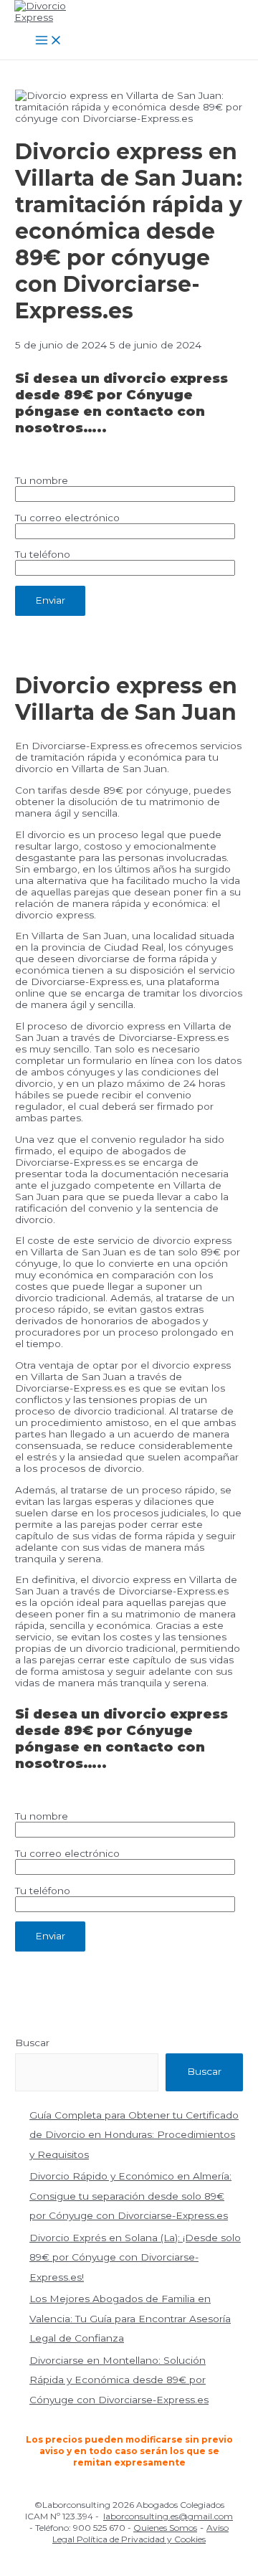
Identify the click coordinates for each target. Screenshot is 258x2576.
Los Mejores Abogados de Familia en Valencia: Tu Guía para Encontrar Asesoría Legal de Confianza (130, 2318)
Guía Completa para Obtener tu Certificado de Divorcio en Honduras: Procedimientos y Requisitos (134, 2135)
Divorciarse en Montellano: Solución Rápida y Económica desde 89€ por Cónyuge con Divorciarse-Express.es (119, 2380)
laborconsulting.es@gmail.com (168, 2516)
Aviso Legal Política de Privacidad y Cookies (140, 2533)
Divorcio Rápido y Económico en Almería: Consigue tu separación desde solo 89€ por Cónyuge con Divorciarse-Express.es (130, 2196)
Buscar (32, 2043)
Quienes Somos (165, 2528)
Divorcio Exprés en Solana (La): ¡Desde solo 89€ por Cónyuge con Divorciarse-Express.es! (135, 2257)
